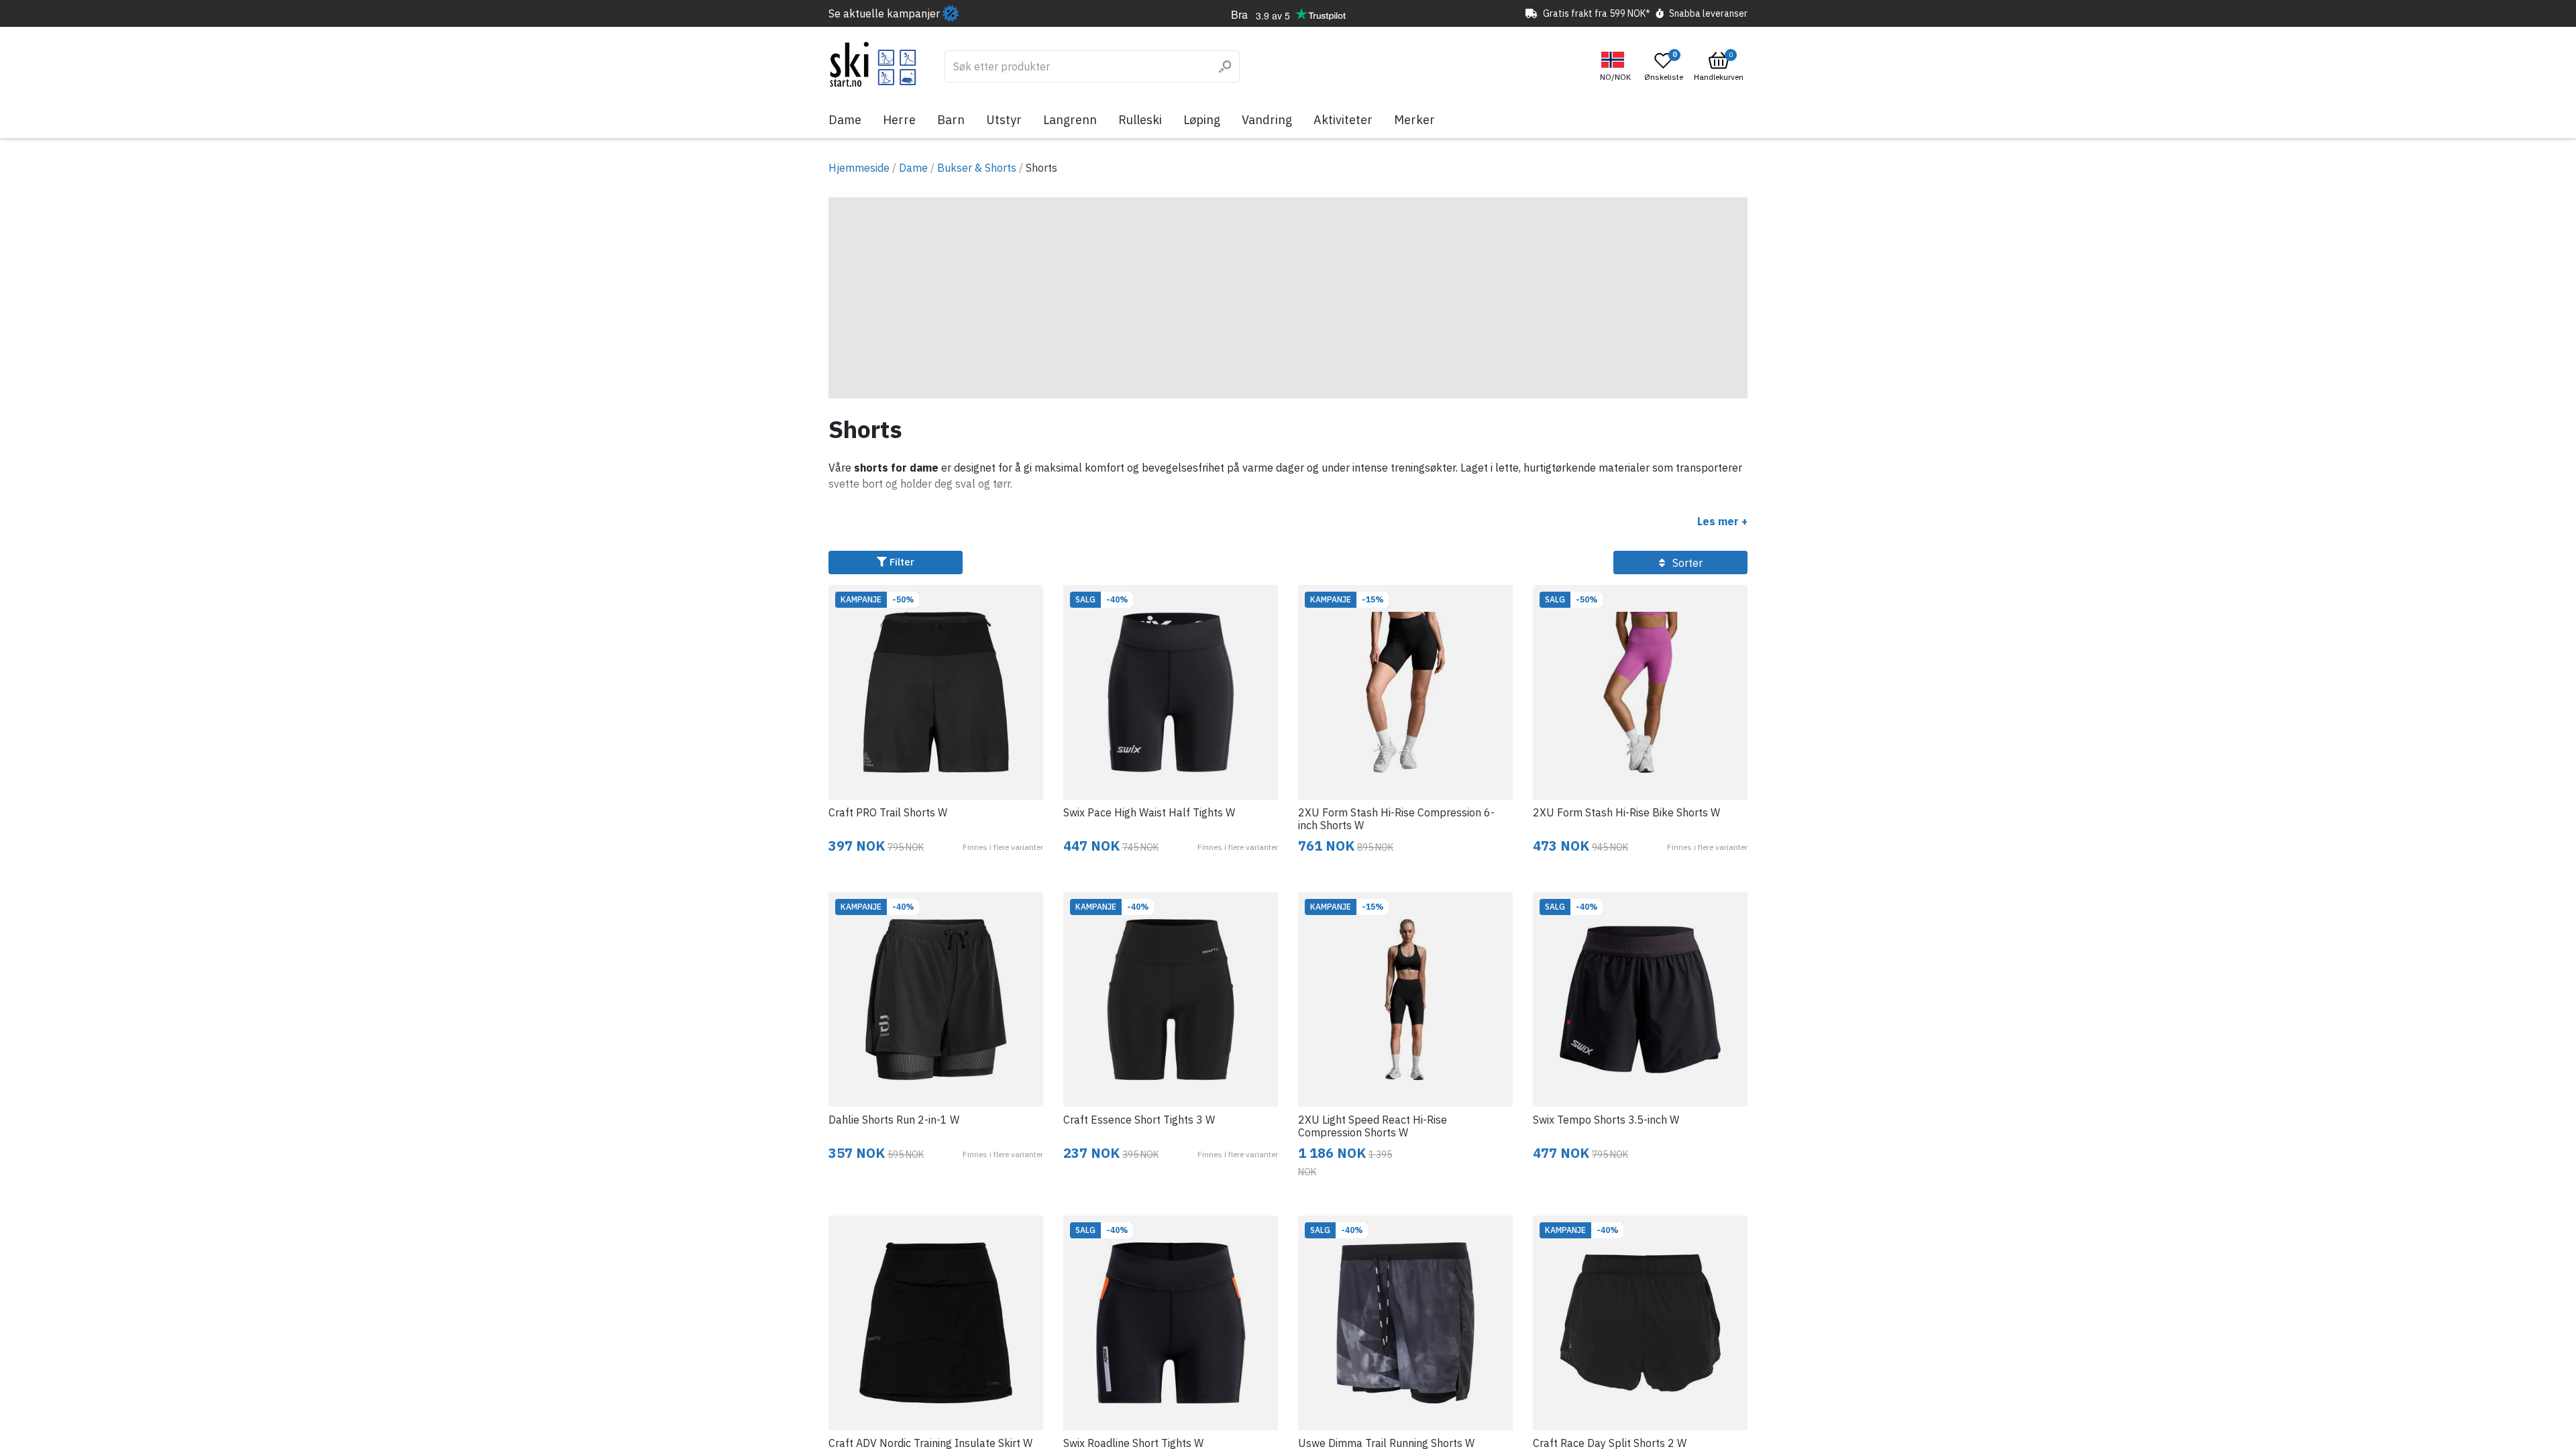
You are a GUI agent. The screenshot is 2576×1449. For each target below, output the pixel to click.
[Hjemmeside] (873, 64)
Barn (951, 120)
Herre (899, 120)
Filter (901, 562)
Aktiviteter (1343, 120)
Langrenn (1070, 120)
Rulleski (1140, 120)
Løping (1202, 120)
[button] (1617, 67)
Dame (845, 120)
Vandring (1267, 120)
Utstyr (1004, 120)
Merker (1414, 120)
